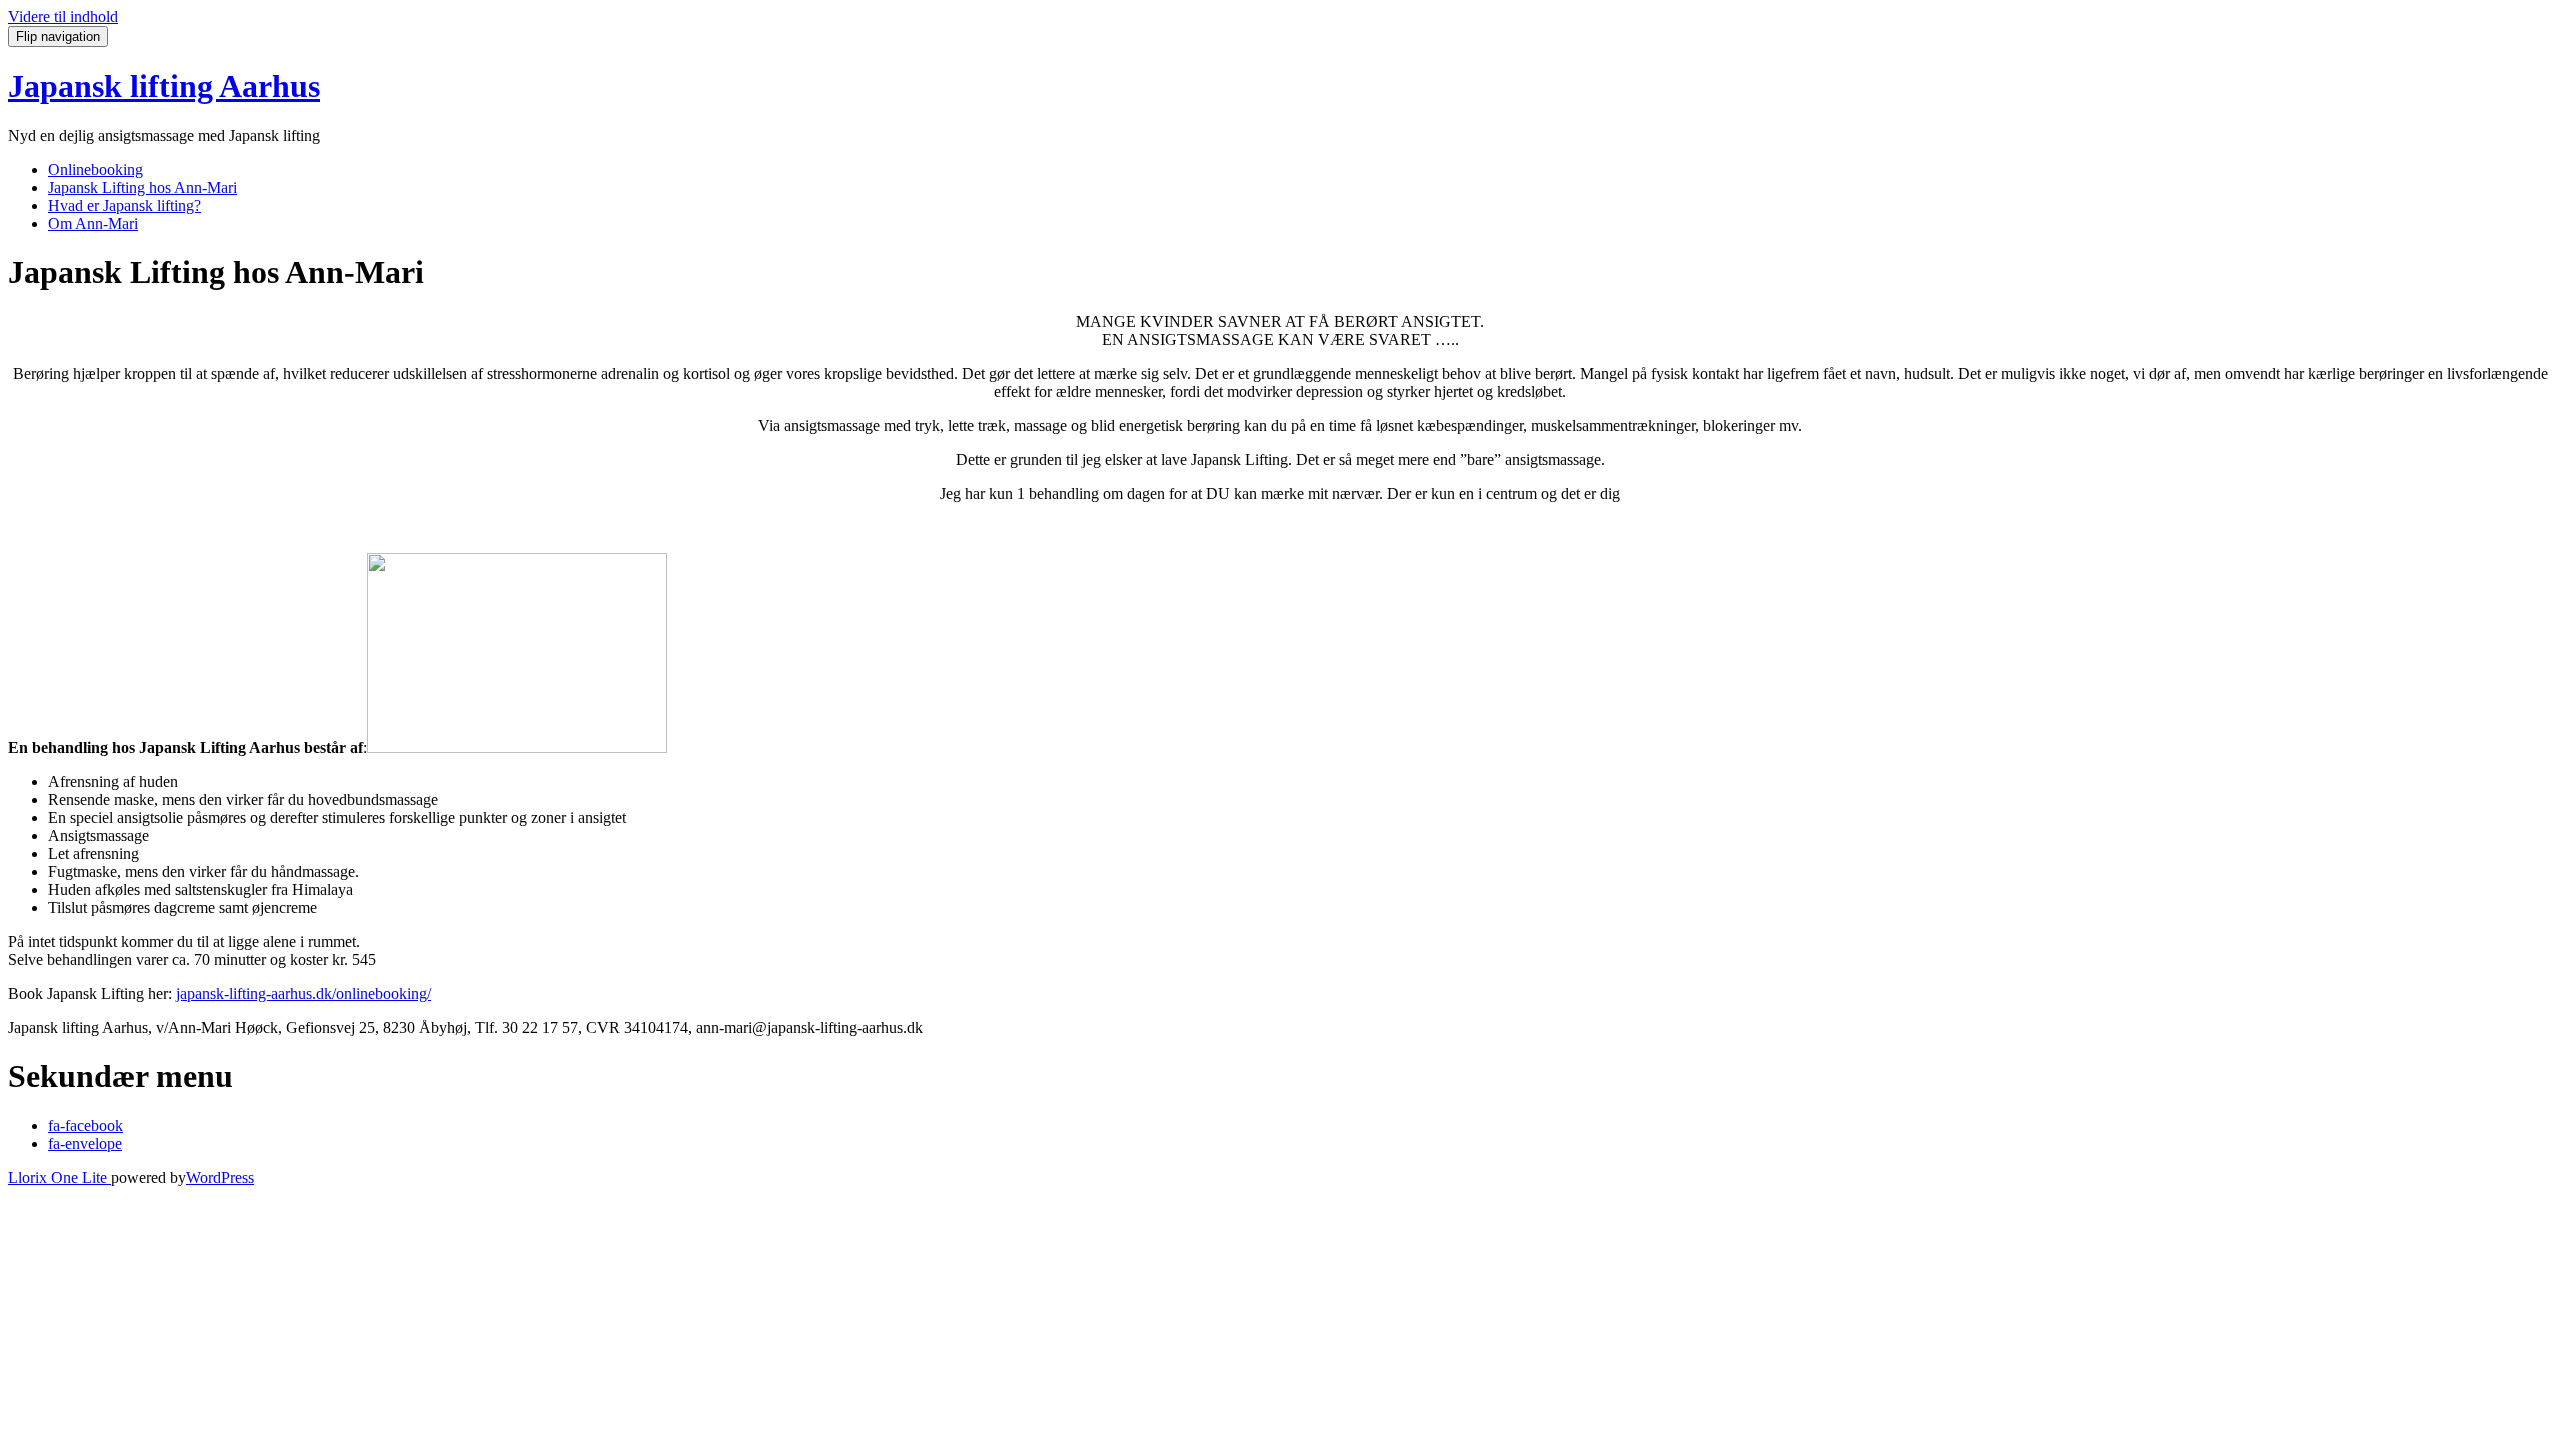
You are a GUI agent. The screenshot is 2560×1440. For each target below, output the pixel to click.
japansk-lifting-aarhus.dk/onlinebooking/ (303, 993)
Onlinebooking (95, 169)
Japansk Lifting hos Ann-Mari (142, 187)
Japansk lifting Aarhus (164, 86)
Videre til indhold (63, 16)
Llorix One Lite (59, 1177)
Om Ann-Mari (93, 223)
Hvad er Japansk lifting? (124, 205)
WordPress (220, 1177)
